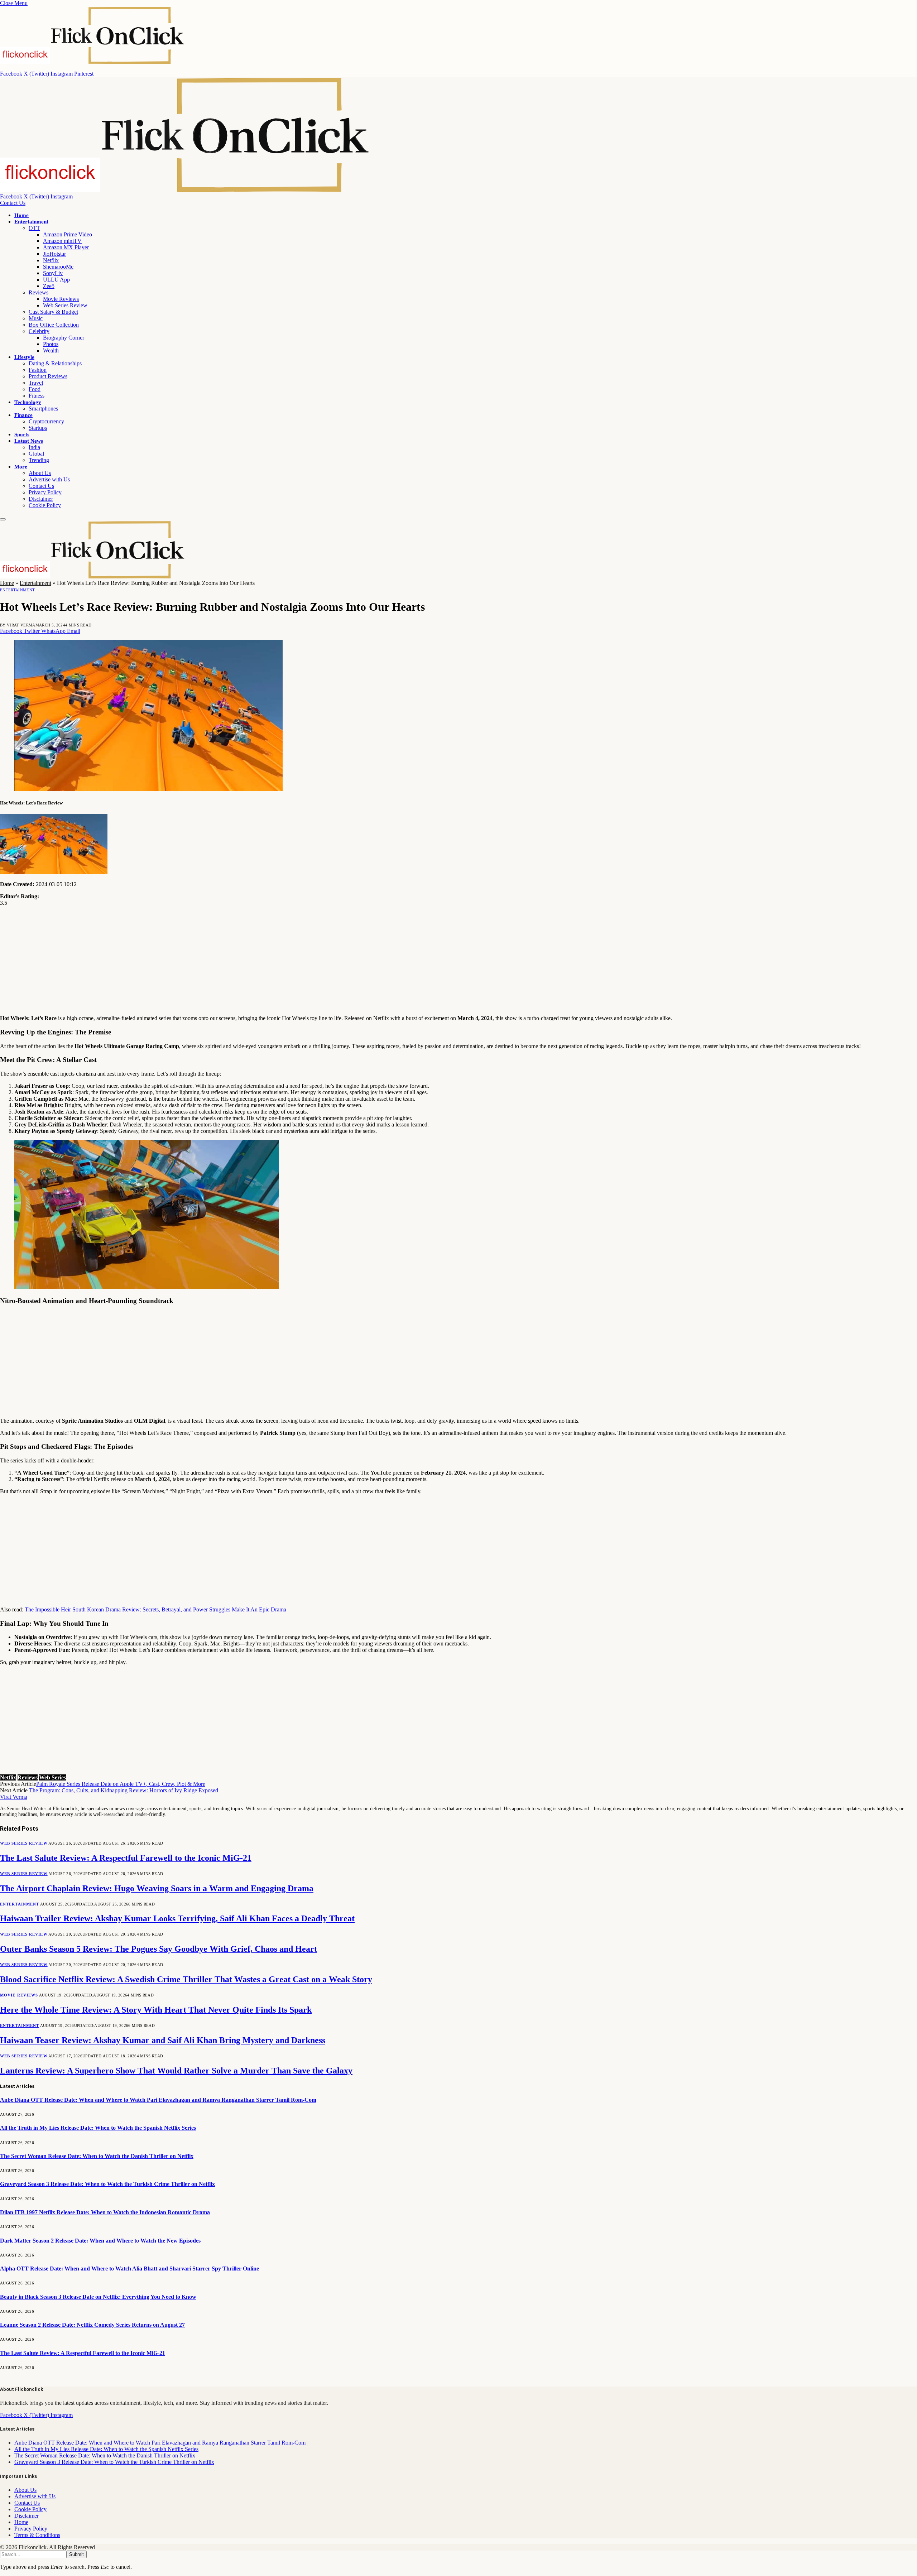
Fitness (37, 396)
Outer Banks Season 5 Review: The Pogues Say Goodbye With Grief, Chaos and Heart (159, 1949)
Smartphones (43, 408)
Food (35, 389)
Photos (51, 344)
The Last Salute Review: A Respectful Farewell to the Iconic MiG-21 (126, 1858)
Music (36, 318)
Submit (76, 2554)
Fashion (38, 370)
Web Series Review (65, 305)
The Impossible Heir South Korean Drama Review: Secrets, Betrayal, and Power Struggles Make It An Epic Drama (155, 1609)
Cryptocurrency (46, 421)
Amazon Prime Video (68, 234)
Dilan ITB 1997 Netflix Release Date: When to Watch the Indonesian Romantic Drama (105, 2212)
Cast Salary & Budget (53, 312)
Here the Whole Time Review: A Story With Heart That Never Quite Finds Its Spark (156, 2010)
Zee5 (49, 286)
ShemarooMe (58, 267)
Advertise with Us (49, 479)
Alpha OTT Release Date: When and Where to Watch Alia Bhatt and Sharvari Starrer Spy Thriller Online (129, 2269)
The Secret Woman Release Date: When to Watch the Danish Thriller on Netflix (97, 2156)
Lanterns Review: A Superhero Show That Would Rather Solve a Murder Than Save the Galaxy (176, 2071)
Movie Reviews (61, 299)
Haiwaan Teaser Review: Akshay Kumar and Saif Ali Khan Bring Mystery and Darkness (163, 2040)
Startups (38, 428)
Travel (36, 383)
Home (21, 215)
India (34, 447)
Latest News (29, 441)
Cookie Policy (45, 505)
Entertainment (31, 222)
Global (36, 454)
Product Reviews (48, 376)
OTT (34, 228)
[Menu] (3, 519)
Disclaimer (41, 499)
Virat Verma (21, 625)
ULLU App (56, 280)
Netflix (51, 260)
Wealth (51, 350)
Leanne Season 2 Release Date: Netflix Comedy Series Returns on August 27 (92, 2325)
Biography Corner (64, 338)
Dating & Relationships (55, 363)
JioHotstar (54, 254)
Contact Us (13, 203)
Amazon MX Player (66, 247)
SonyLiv (53, 273)
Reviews (39, 292)
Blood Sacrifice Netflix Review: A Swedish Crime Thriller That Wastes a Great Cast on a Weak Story (186, 1979)
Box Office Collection (54, 325)
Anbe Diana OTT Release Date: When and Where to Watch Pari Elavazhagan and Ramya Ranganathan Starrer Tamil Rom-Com (158, 2100)
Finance (23, 415)
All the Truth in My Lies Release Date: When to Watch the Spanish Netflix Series (98, 2128)
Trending (39, 460)
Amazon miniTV (62, 241)
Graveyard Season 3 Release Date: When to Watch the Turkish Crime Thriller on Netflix (107, 2184)
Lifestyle (24, 357)
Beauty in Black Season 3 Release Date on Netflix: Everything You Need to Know (98, 2297)
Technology (28, 402)
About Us (40, 473)
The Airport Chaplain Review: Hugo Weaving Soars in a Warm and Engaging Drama (157, 1888)
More (21, 467)
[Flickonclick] (185, 190)
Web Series (52, 1777)
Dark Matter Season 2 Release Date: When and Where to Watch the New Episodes (100, 2241)
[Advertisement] (215, 959)
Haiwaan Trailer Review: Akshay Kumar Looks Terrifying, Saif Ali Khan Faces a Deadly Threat (177, 1918)
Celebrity (39, 331)
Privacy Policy (45, 492)
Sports (22, 434)
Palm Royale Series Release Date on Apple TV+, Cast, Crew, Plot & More (121, 1784)
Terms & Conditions (37, 2535)
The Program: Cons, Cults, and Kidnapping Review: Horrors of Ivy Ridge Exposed (124, 1790)
